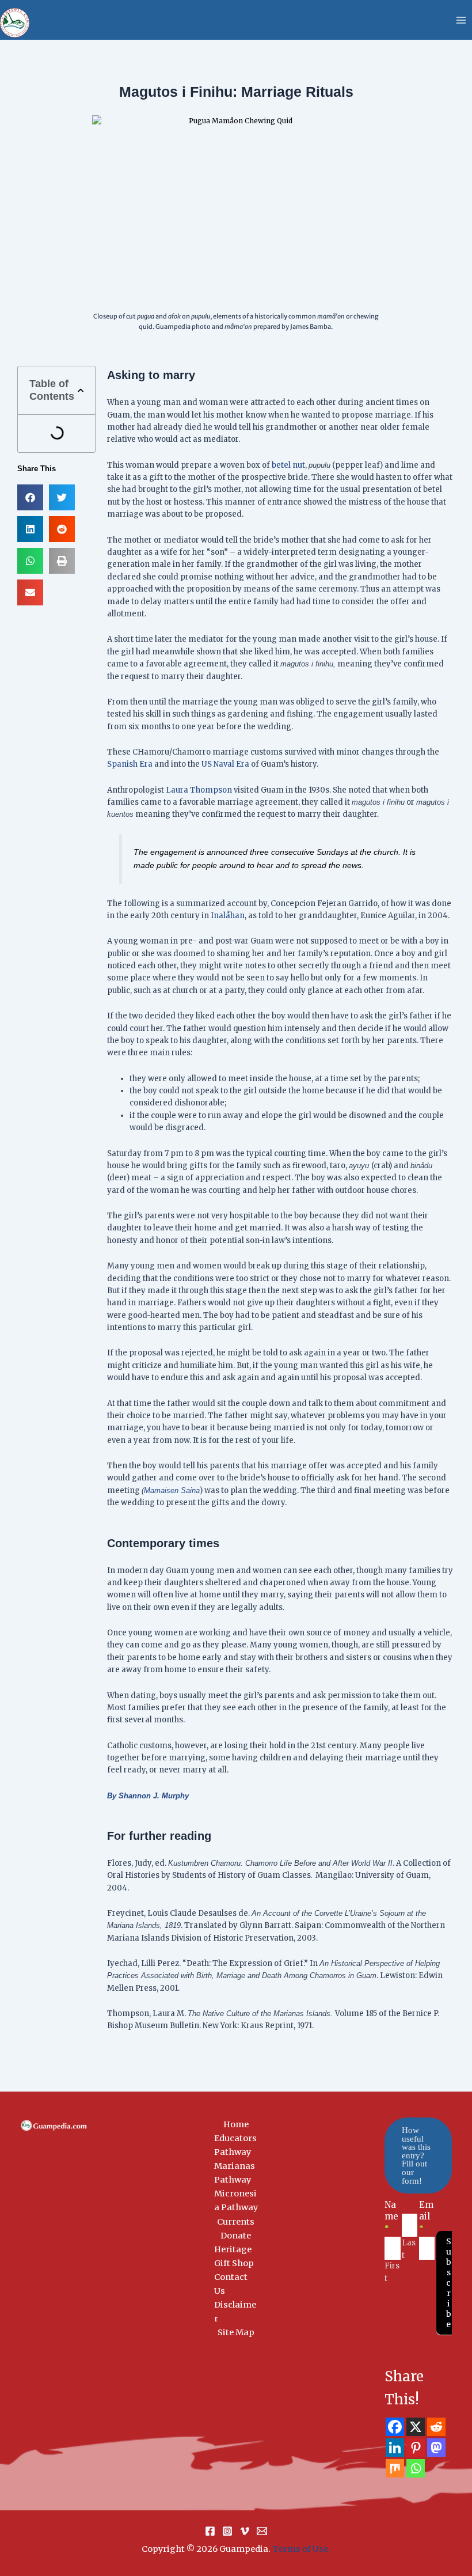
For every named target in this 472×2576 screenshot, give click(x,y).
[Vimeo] (245, 2531)
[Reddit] (436, 2427)
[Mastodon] (436, 2448)
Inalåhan (228, 916)
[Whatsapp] (416, 2468)
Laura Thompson (199, 790)
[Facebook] (395, 2427)
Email (426, 2216)
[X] (416, 2427)
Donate (236, 2236)
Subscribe (449, 2283)
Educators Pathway (235, 2145)
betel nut (288, 465)
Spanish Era (130, 764)
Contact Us (231, 2284)
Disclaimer (235, 2312)
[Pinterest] (416, 2448)
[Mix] (395, 2468)
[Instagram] (227, 2531)
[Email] (262, 2531)
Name (391, 2216)
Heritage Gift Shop (234, 2256)
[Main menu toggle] (461, 20)
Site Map (236, 2332)
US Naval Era (225, 764)
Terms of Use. (301, 2549)
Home (236, 2124)
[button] (81, 391)
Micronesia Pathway (236, 2200)
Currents (236, 2222)
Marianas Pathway (235, 2173)
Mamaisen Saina (172, 1490)
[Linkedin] (395, 2448)
